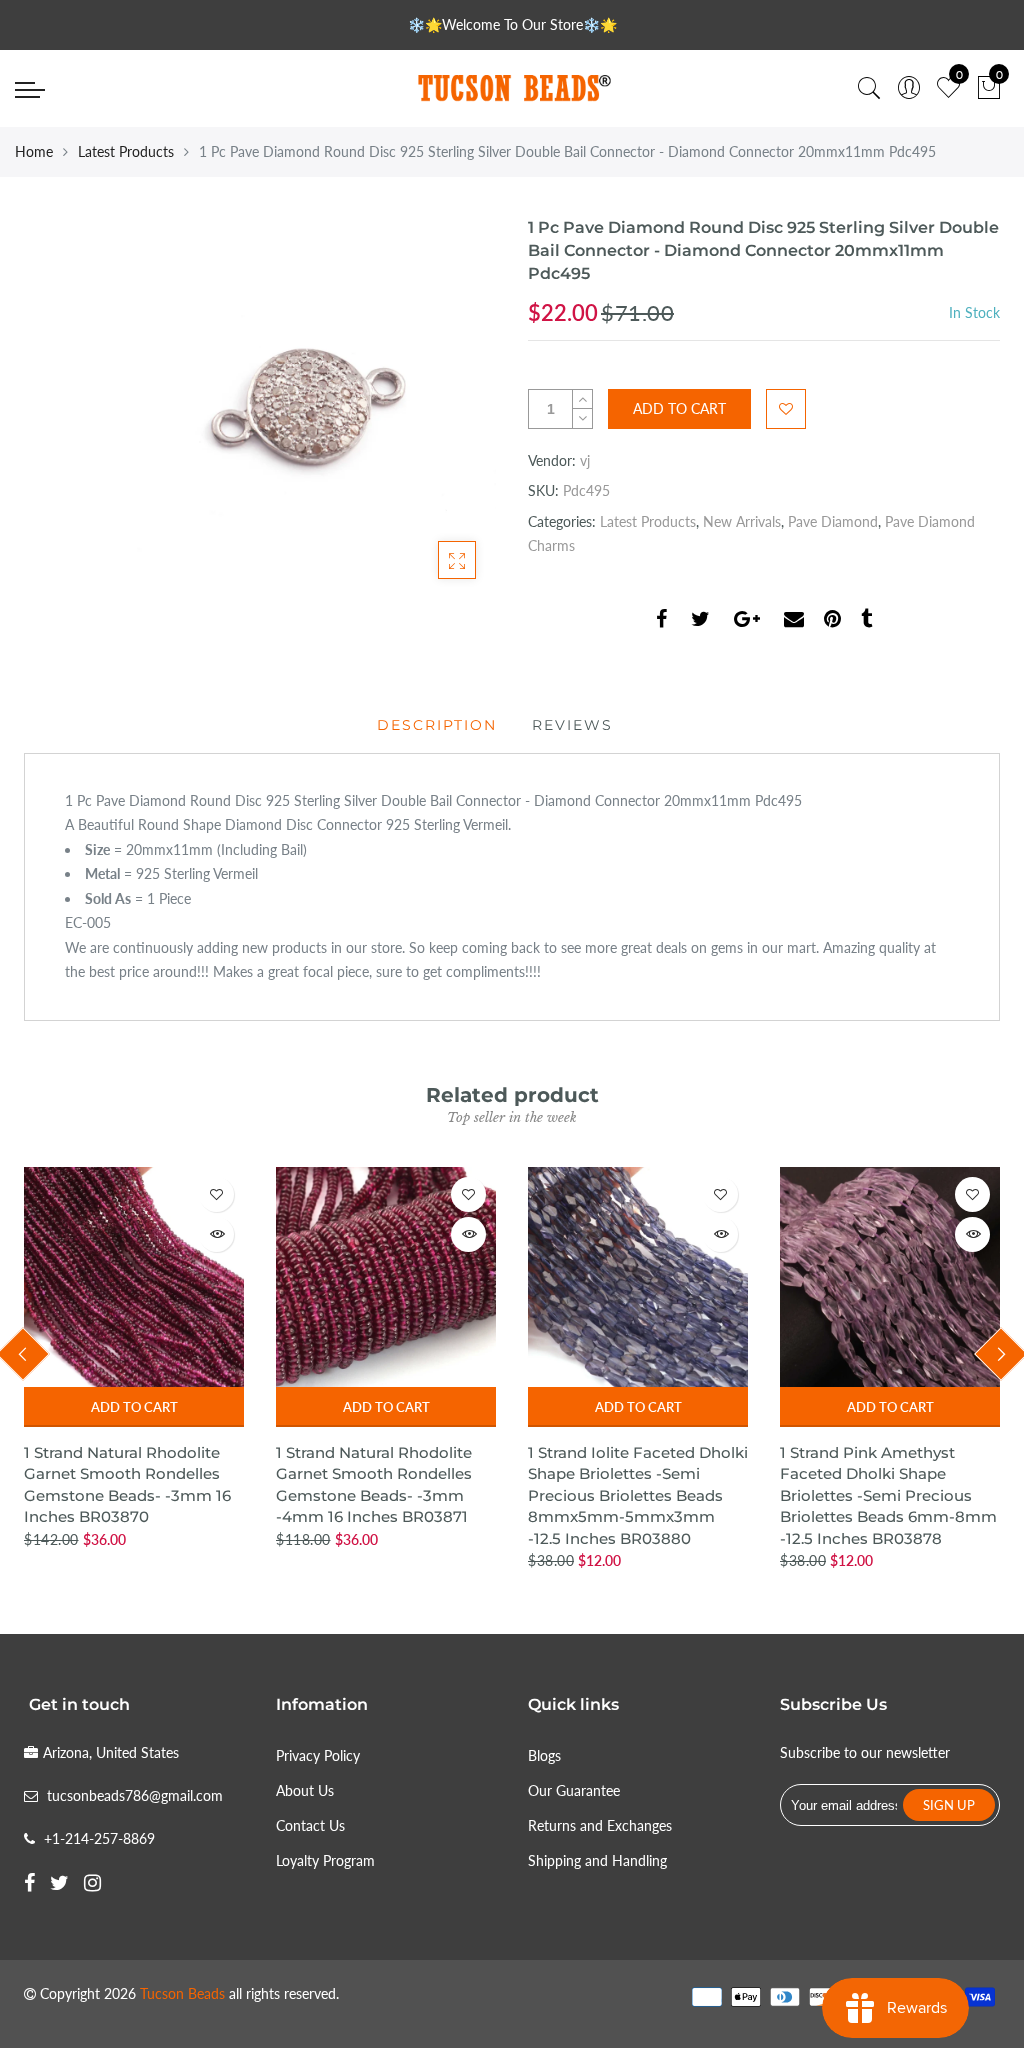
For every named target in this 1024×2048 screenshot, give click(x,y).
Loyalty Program (325, 1860)
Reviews (572, 725)
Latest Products (126, 151)
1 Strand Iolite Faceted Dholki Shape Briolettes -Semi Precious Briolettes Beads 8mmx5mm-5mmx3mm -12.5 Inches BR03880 (638, 1495)
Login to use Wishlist (786, 409)
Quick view (216, 1234)
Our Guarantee (574, 1790)
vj (585, 460)
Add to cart (134, 1407)
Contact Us (310, 1825)
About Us (305, 1790)
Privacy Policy (318, 1755)
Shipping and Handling (597, 1860)
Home (34, 151)
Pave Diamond (833, 521)
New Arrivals (742, 521)
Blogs (544, 1755)
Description (437, 725)
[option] (134, 1359)
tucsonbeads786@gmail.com (135, 1795)
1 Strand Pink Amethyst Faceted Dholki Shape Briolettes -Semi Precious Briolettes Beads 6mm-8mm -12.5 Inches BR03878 (888, 1495)
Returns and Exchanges (600, 1825)
